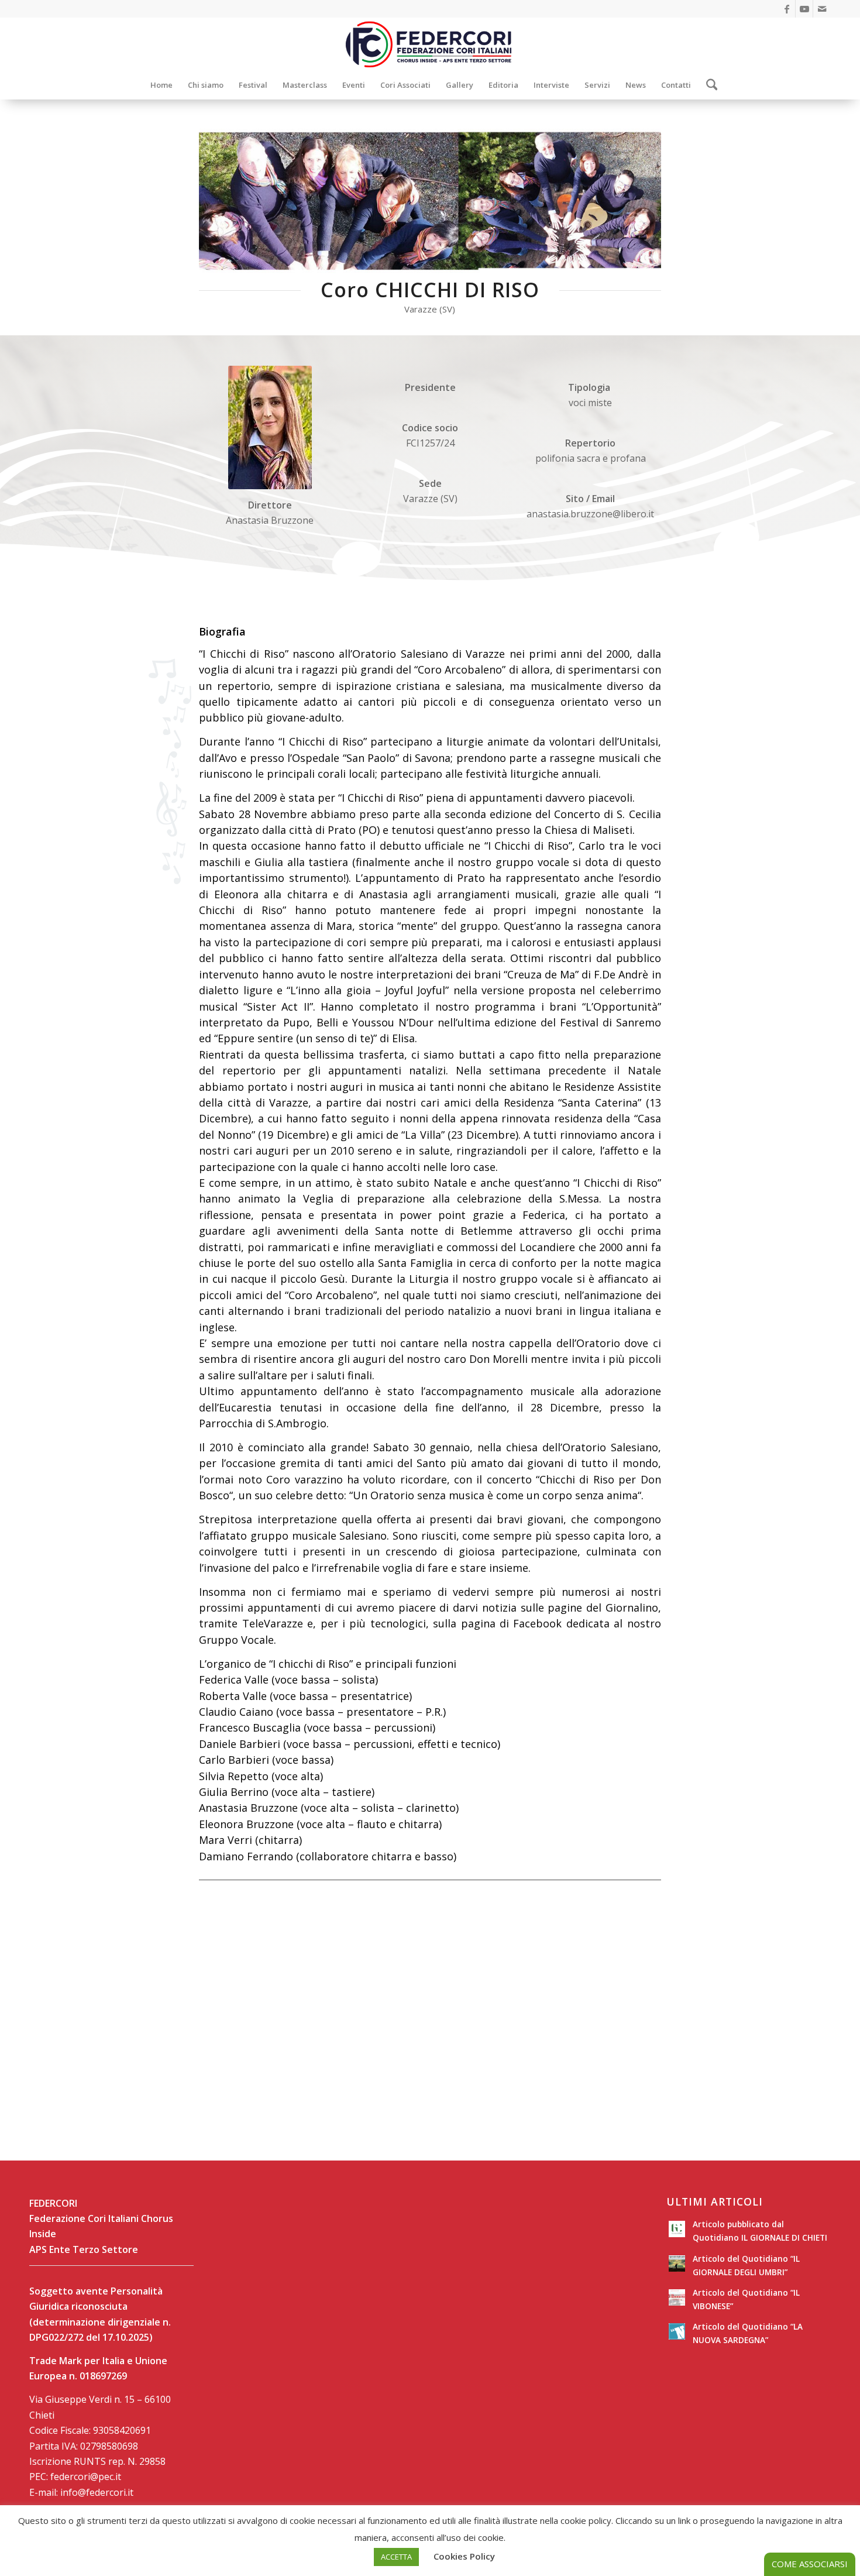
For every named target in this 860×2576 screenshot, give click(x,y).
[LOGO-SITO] (430, 44)
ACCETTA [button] (396, 2557)
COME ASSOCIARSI (810, 2564)
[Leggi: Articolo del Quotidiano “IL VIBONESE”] (677, 2297)
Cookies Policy (464, 2556)
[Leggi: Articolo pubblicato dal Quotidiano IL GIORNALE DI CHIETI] (677, 2229)
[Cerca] (708, 85)
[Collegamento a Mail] (822, 9)
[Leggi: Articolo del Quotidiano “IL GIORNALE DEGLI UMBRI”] (677, 2264)
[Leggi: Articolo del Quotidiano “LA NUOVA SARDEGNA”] (677, 2331)
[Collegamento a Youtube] (804, 9)
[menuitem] (161, 85)
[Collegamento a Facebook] (787, 9)
